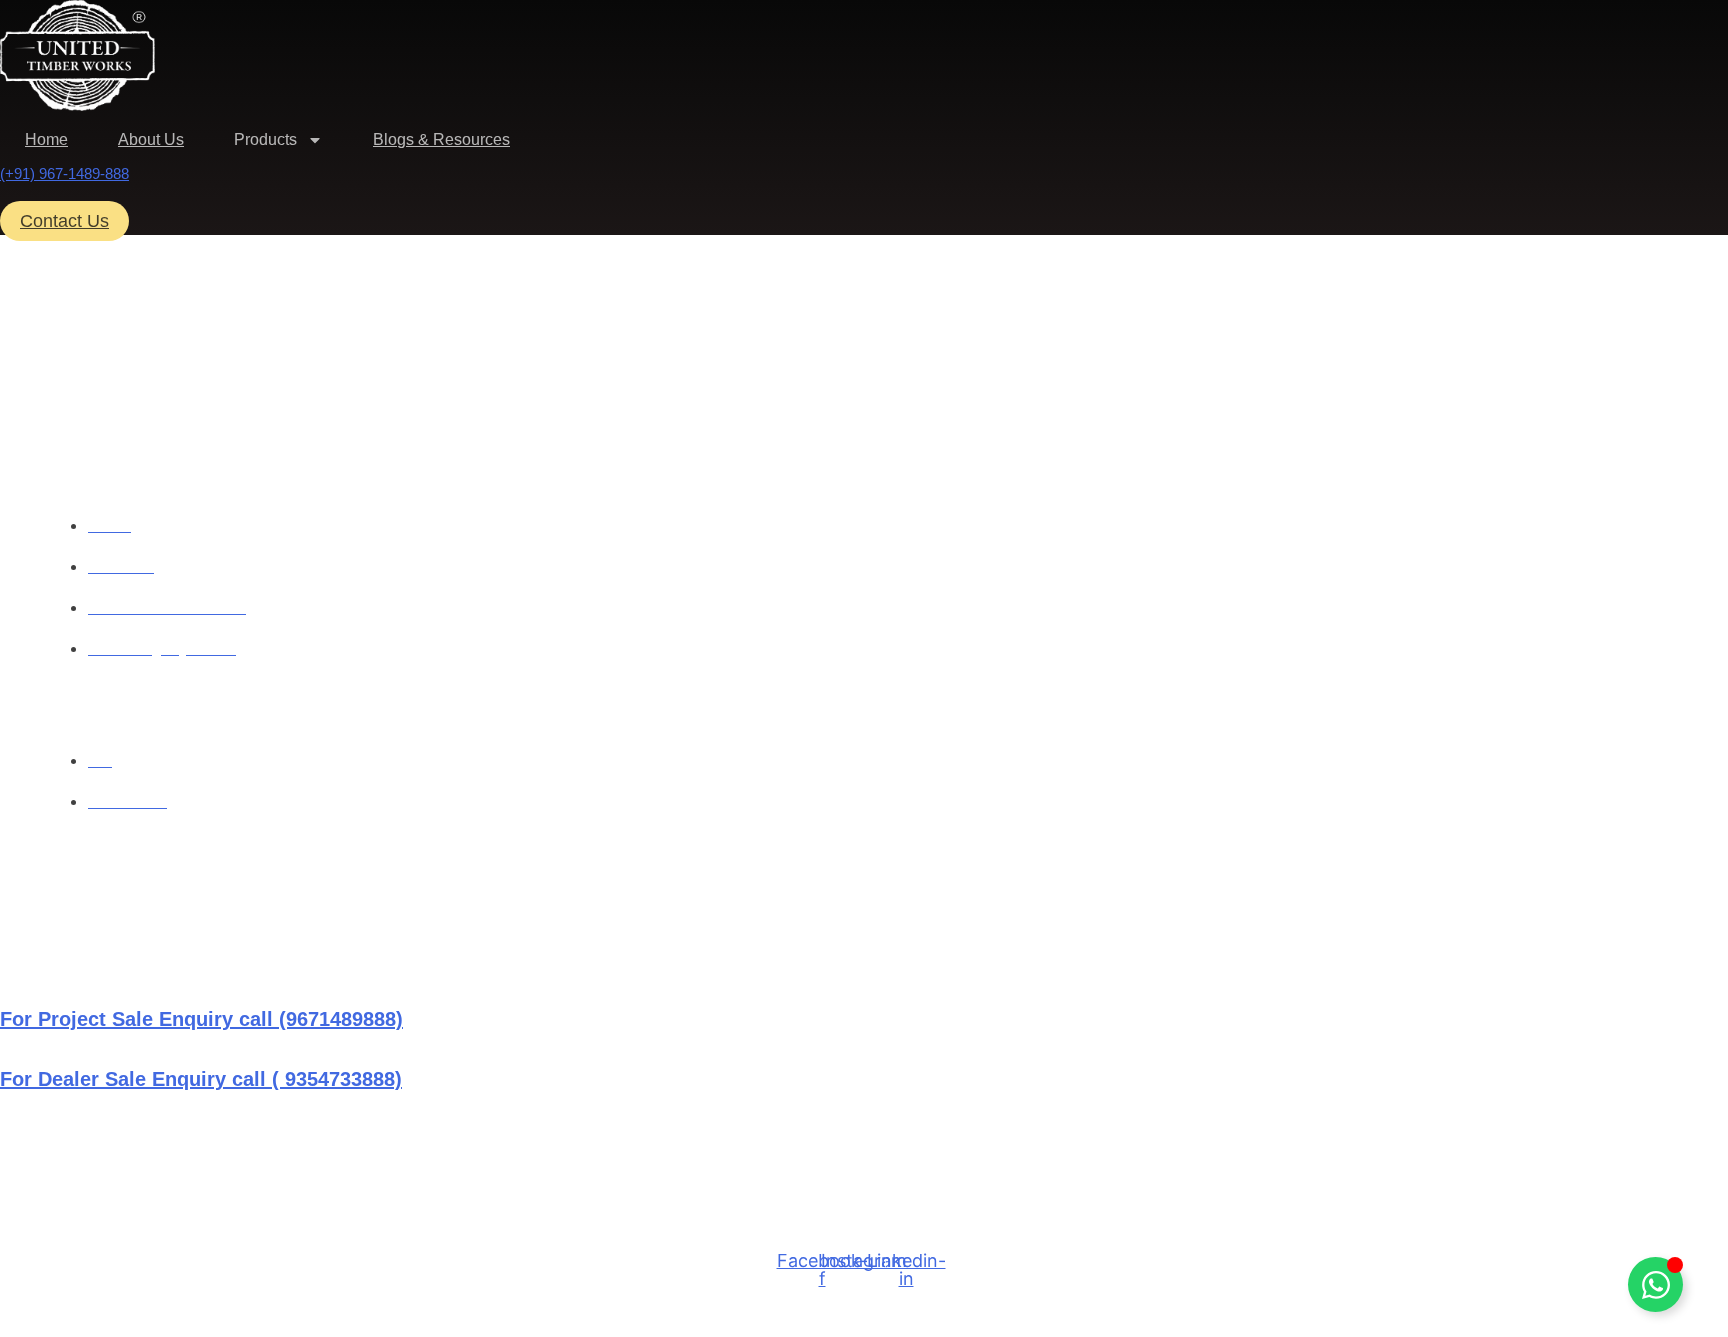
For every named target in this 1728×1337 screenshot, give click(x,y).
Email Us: (43, 1148)
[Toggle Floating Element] (1655, 1284)
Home (46, 139)
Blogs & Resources (441, 139)
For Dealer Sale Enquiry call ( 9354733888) (201, 1079)
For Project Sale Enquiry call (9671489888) (201, 1019)
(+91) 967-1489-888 (64, 173)
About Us (151, 139)
